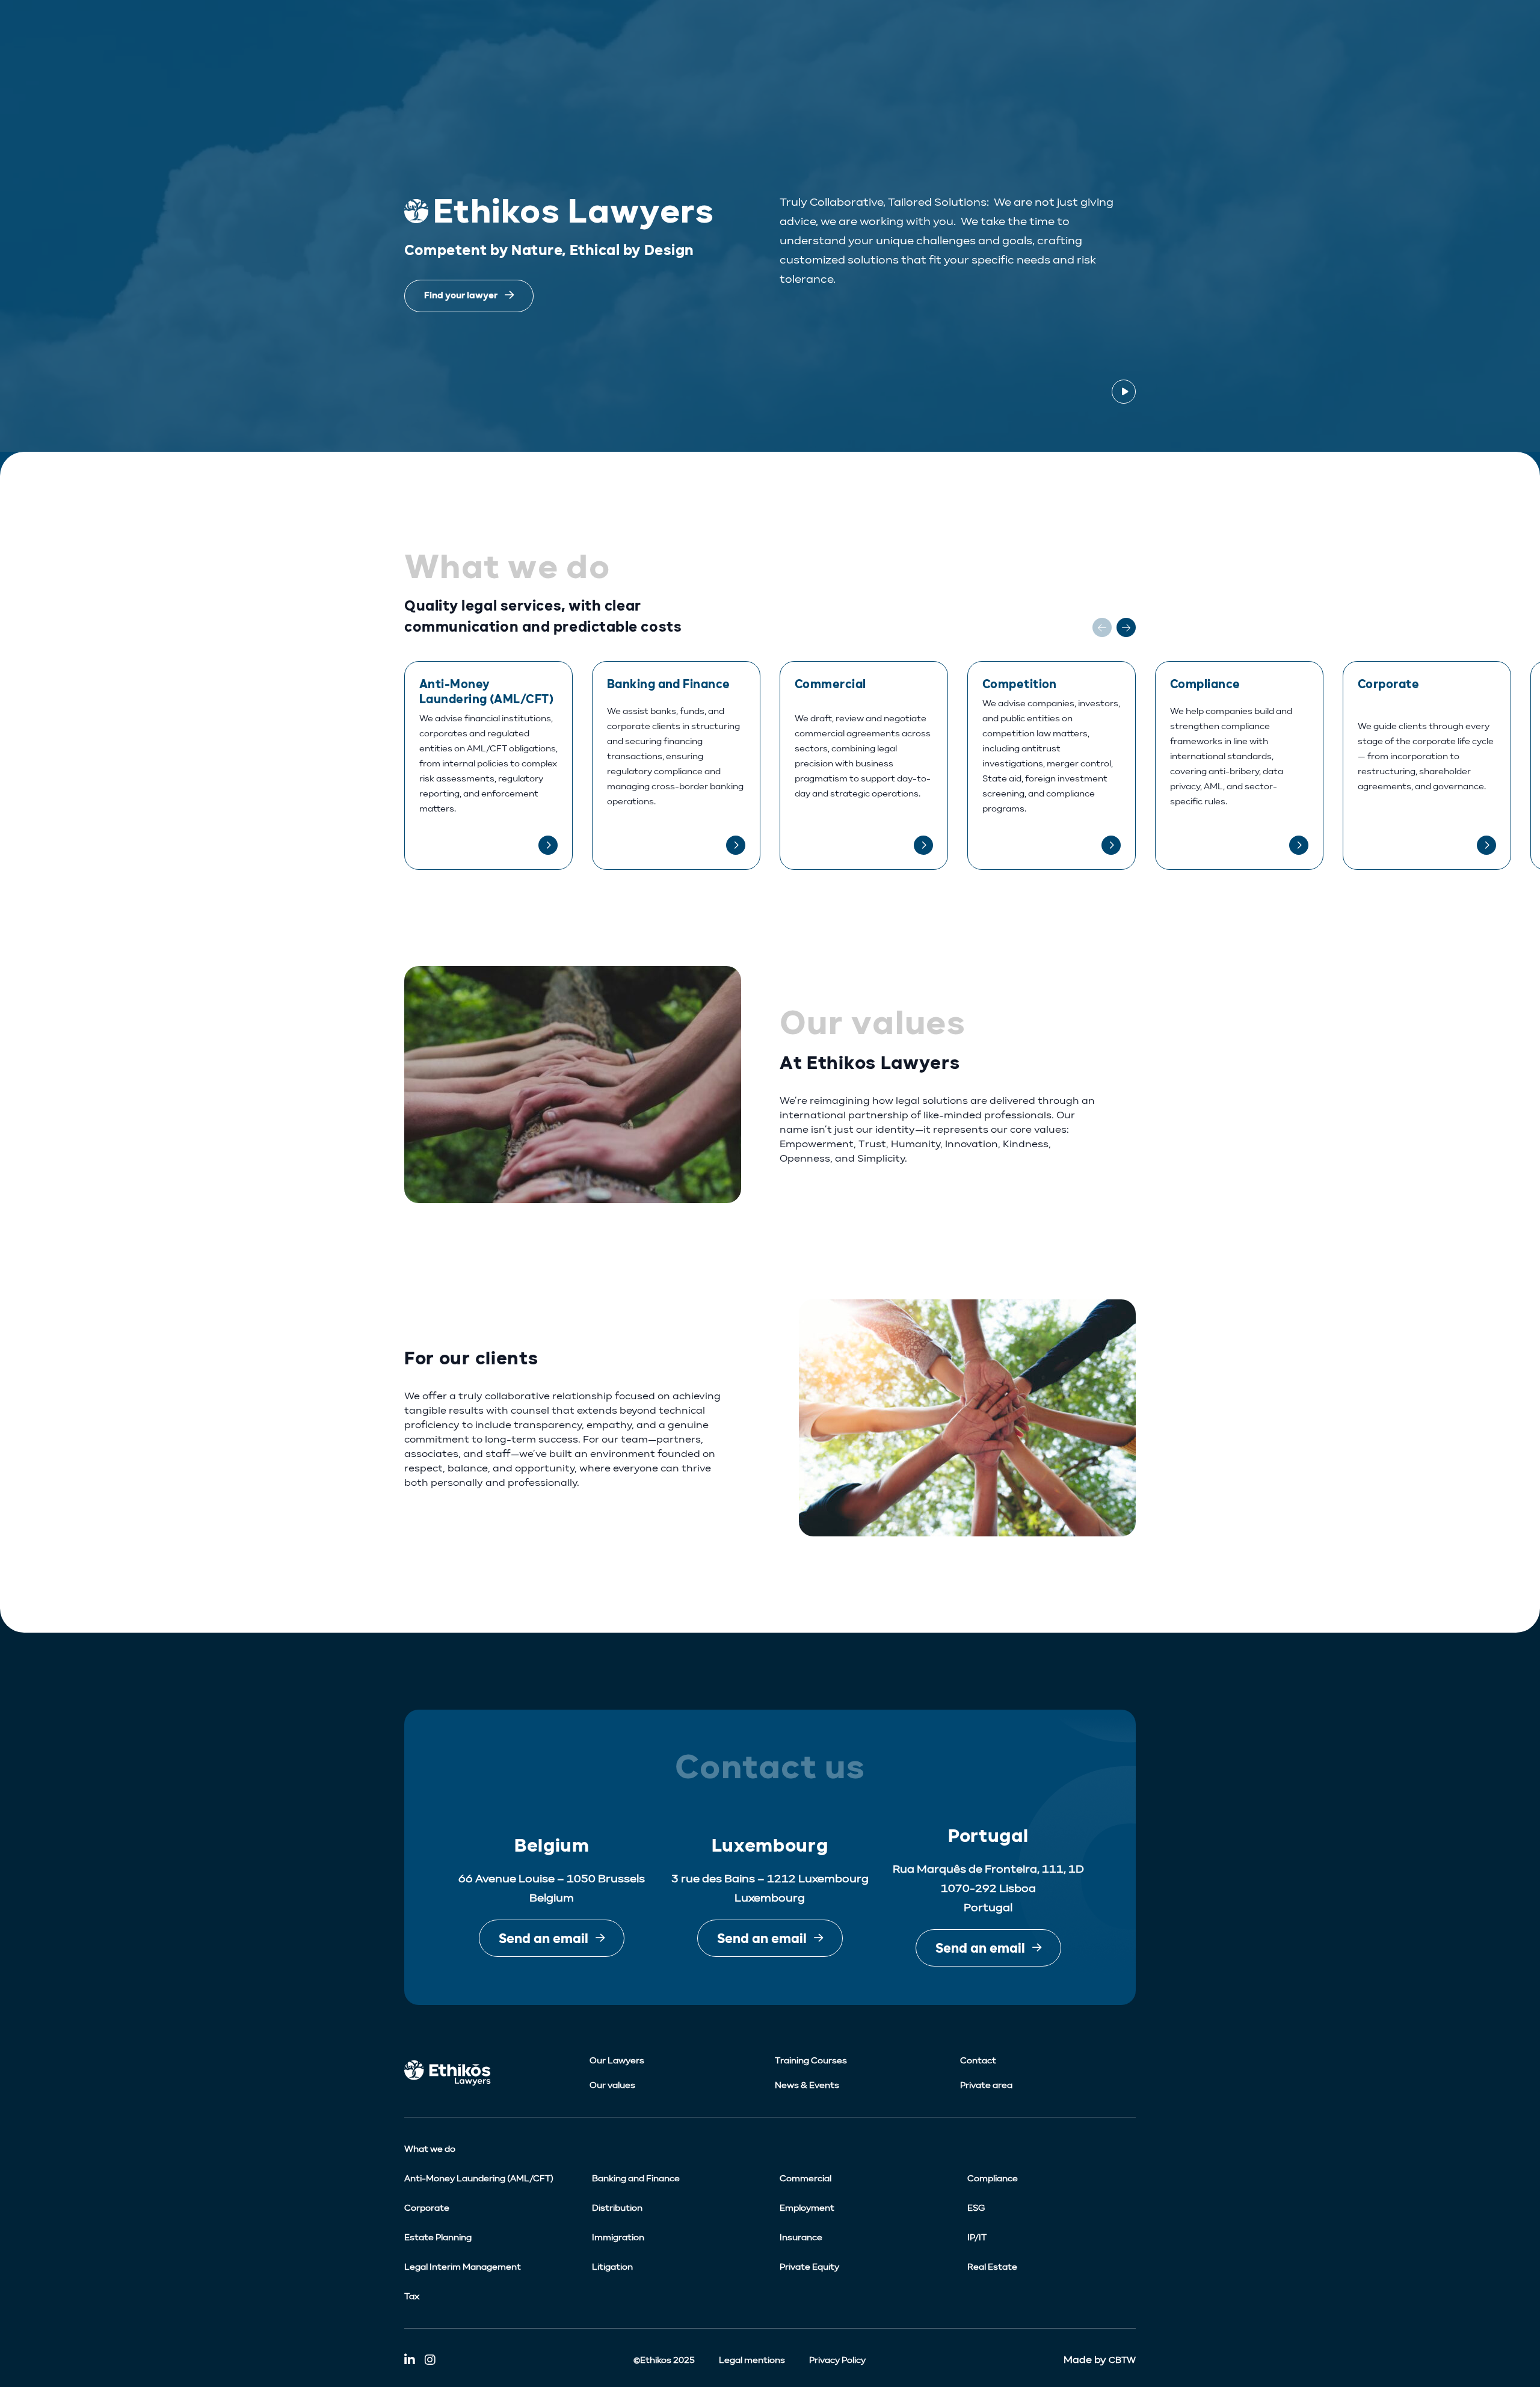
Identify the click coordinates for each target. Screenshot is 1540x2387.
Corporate (427, 2208)
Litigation (612, 2267)
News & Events (807, 2085)
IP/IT (977, 2238)
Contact (978, 2061)
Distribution (617, 2208)
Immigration (618, 2238)
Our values (612, 2085)
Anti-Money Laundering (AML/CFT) (479, 2179)
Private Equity (809, 2267)
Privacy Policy (837, 2360)
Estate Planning (438, 2238)
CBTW (1122, 2360)
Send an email (544, 1938)
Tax (412, 2296)
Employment (807, 2208)
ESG (976, 2208)
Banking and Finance (636, 2179)
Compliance (993, 2179)
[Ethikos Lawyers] (492, 2073)
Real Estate (992, 2267)
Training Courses (811, 2061)
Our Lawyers (617, 2061)
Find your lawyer (461, 296)
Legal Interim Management (463, 2267)
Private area (986, 2085)
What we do (430, 2149)
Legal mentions (752, 2360)
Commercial (805, 2179)
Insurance (801, 2238)
